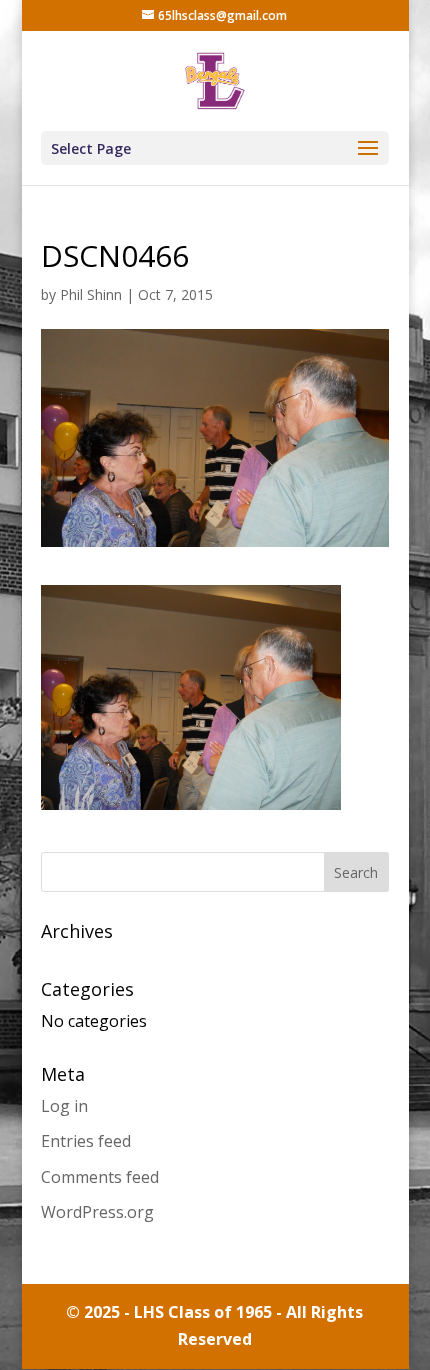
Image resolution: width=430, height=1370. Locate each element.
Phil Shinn (91, 294)
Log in (64, 1106)
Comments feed (100, 1177)
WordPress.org (97, 1212)
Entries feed (86, 1141)
